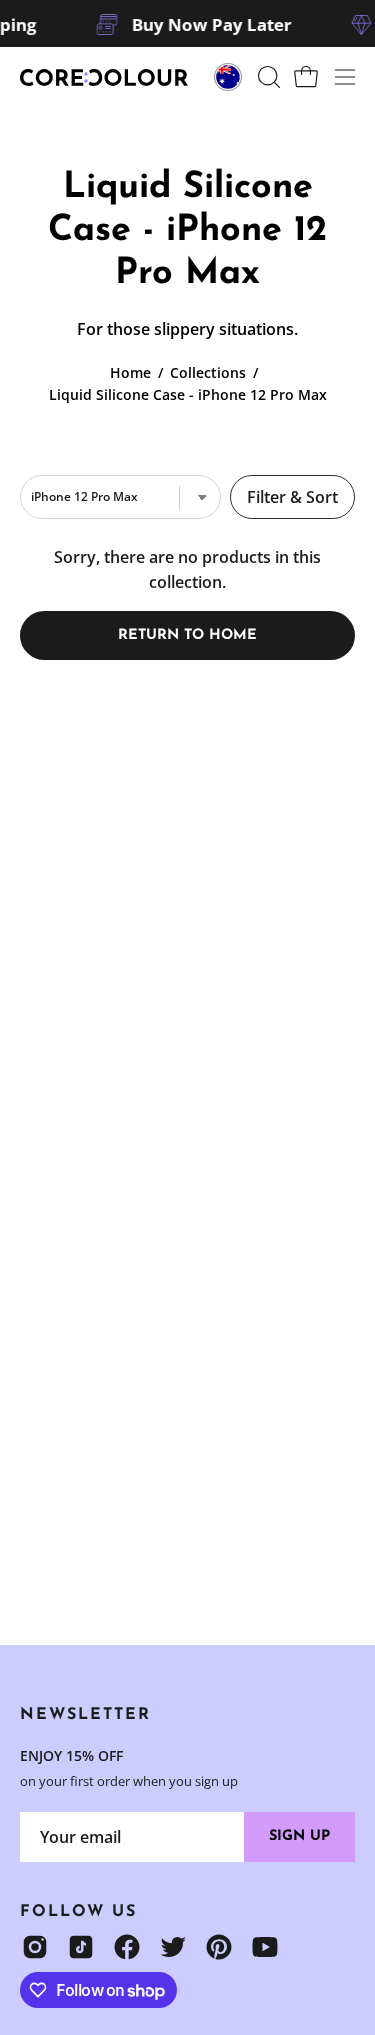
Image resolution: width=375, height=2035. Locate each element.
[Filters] (292, 497)
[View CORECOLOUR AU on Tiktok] (81, 1947)
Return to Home (187, 635)
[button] (267, 77)
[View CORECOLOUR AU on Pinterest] (219, 1947)
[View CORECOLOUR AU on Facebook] (127, 1947)
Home (130, 372)
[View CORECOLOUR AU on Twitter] (173, 1947)
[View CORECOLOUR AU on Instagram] (35, 1947)
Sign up (299, 1836)
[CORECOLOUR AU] (105, 77)
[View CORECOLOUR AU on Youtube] (265, 1947)
